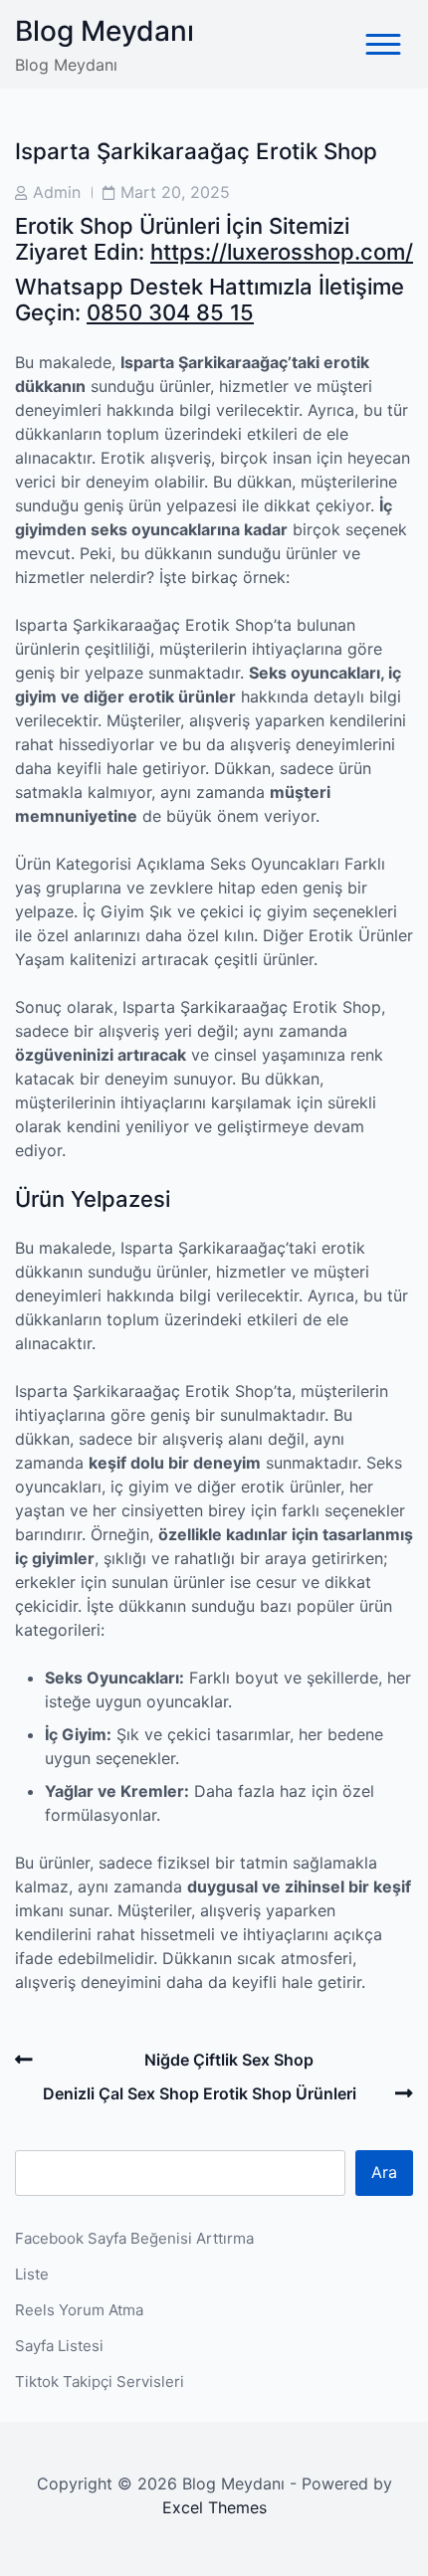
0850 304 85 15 (170, 312)
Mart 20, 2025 (175, 192)
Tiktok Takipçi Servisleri (100, 2381)
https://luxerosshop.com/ (282, 252)
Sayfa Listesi (59, 2346)
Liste (32, 2274)
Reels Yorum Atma (79, 2310)
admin (57, 192)
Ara (384, 2172)
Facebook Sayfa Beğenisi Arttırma (134, 2238)
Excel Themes (214, 2507)
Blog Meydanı (105, 31)
